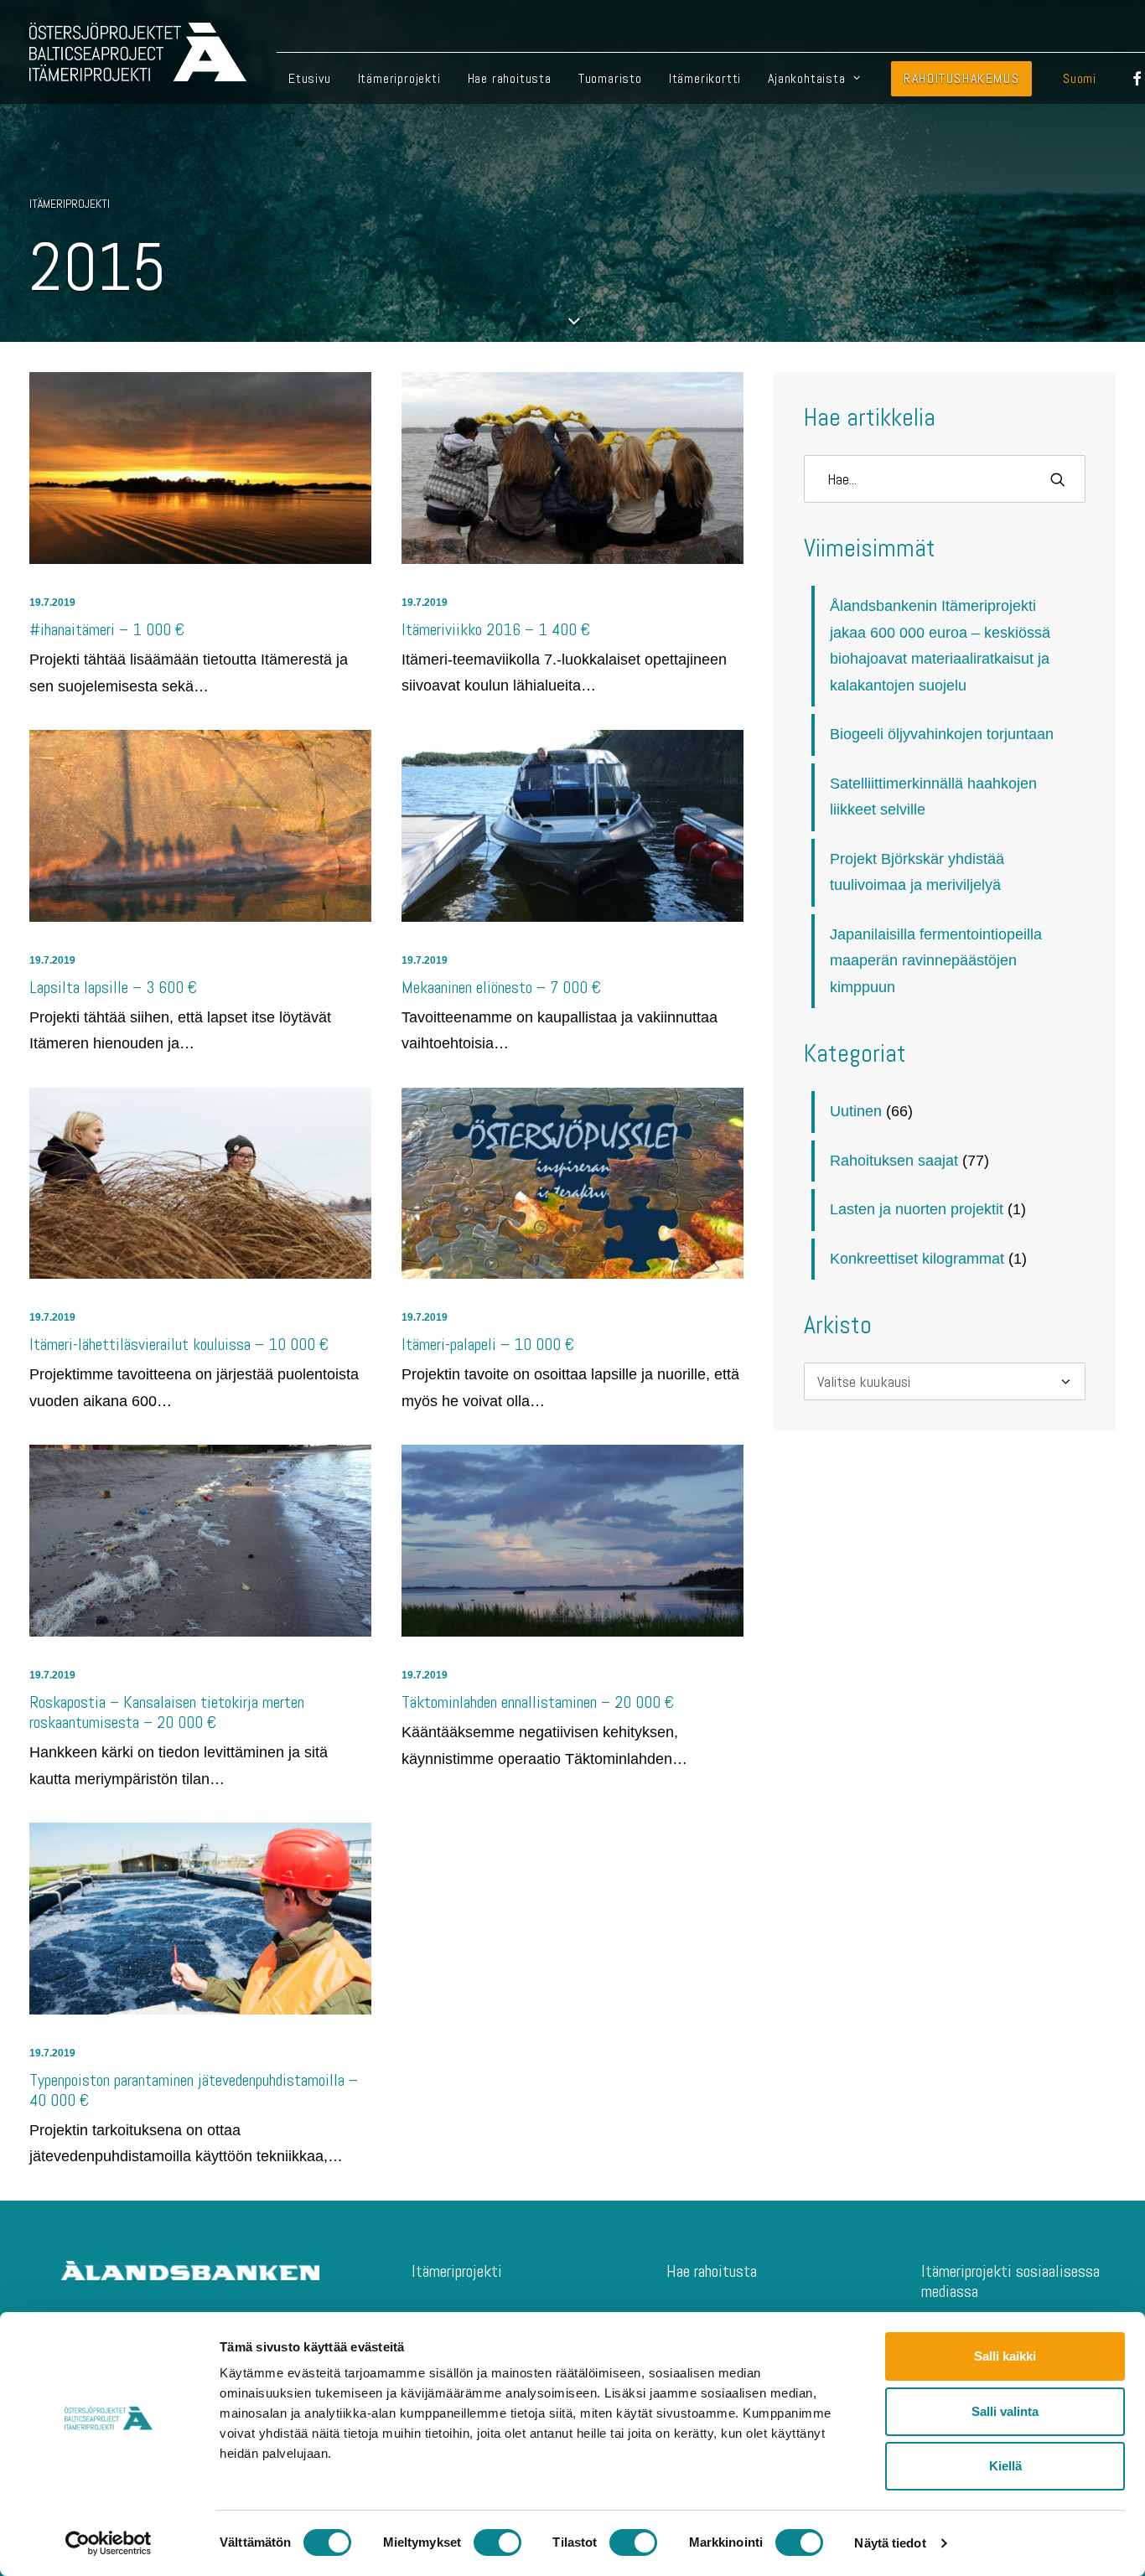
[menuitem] (310, 78)
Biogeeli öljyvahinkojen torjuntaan (942, 734)
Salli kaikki (1005, 2356)
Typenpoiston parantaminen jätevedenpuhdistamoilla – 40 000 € (194, 2090)
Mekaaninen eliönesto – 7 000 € (501, 987)
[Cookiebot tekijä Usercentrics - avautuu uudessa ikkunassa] (109, 2543)
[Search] (945, 479)
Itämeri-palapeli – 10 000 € (488, 1344)
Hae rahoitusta (510, 78)
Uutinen (856, 1111)
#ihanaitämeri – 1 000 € (107, 629)
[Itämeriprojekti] (138, 52)
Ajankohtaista (806, 78)
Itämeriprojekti (399, 78)
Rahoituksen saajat (894, 1161)
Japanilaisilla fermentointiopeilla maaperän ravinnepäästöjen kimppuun (936, 961)
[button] (200, 468)
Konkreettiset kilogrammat (917, 1259)
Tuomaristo (610, 78)
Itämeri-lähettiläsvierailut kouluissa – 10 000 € (179, 1344)
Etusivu (310, 78)
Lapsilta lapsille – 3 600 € (113, 987)
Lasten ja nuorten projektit (917, 1209)
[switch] (497, 2542)
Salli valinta (1005, 2411)
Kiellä (1005, 2466)
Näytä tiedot (890, 2543)
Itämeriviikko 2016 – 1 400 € (496, 629)
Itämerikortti (705, 78)
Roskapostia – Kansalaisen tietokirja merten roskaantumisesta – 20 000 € (167, 1712)
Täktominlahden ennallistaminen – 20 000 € (538, 1702)
